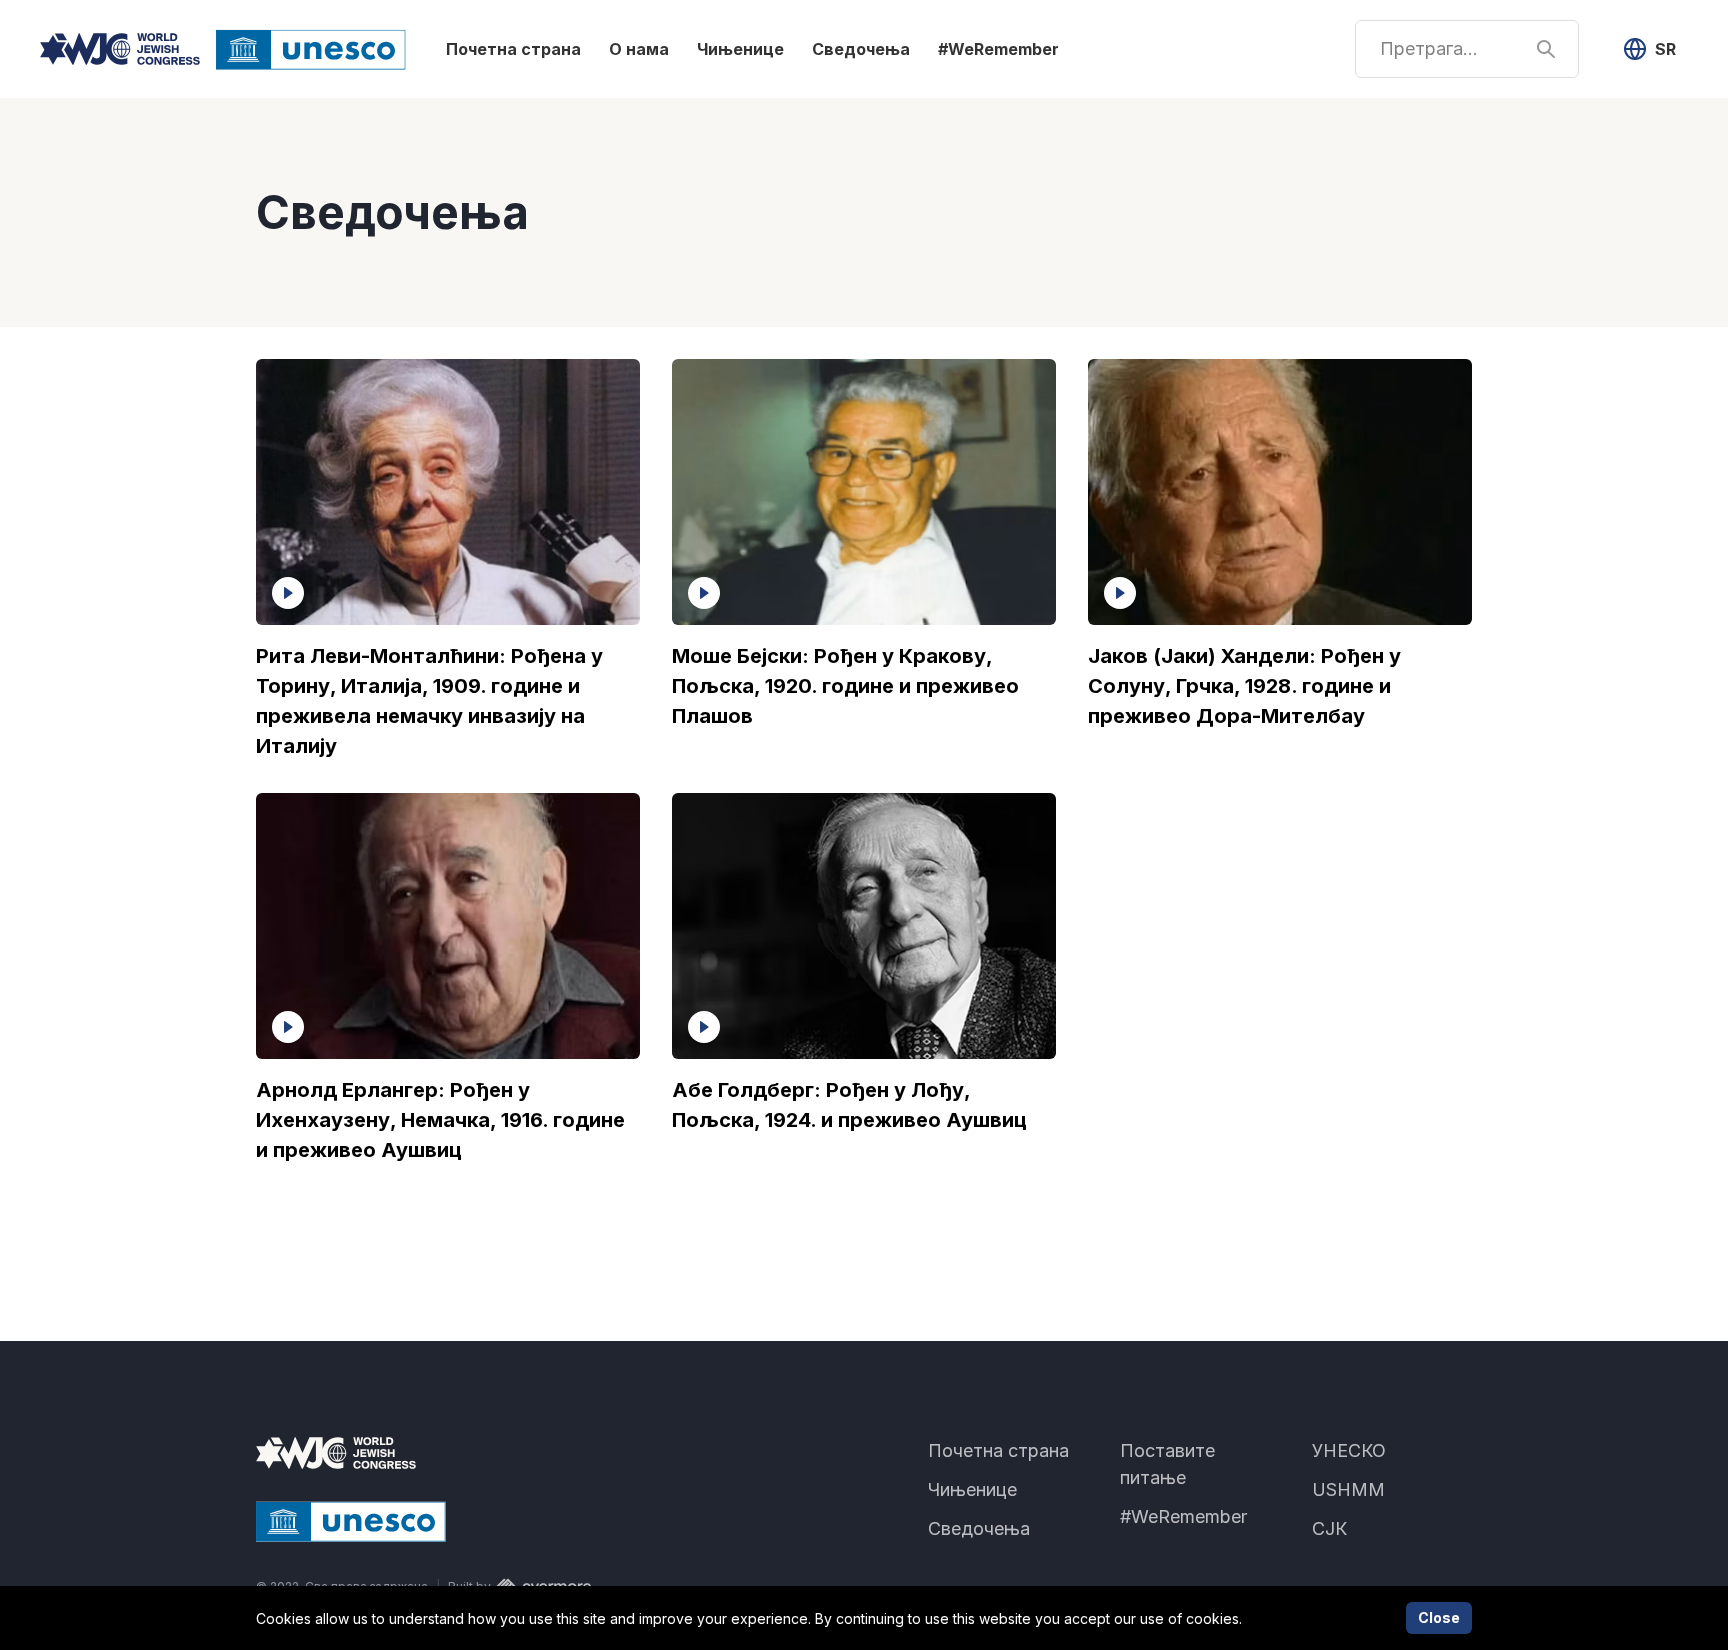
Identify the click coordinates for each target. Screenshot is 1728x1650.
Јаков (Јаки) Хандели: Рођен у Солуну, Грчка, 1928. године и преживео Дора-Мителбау (1244, 686)
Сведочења (861, 49)
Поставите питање (1167, 1464)
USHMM (1348, 1489)
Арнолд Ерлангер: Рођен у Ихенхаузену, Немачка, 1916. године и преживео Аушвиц (440, 1120)
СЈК (1329, 1528)
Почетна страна (513, 49)
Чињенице (740, 49)
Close (1439, 1617)
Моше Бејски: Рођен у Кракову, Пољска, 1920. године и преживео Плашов (845, 686)
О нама (639, 49)
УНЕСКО (1349, 1450)
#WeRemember (998, 49)
